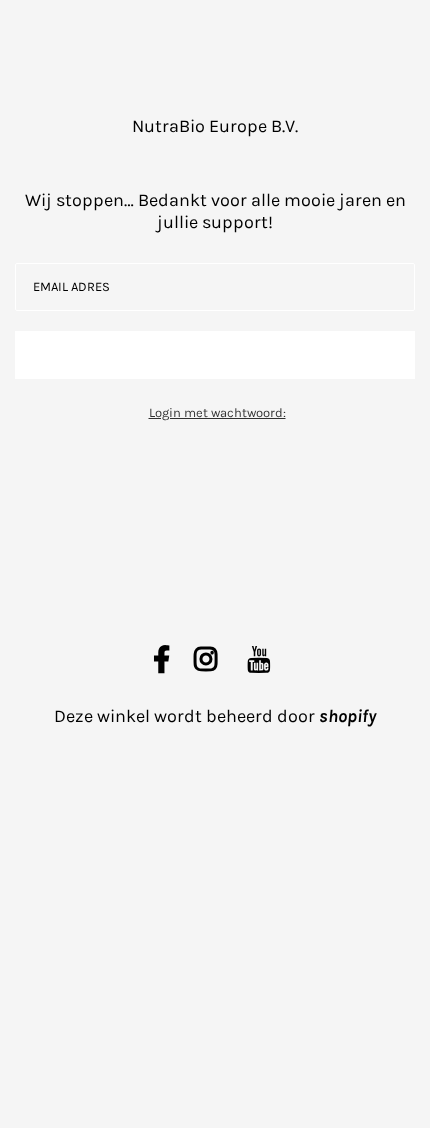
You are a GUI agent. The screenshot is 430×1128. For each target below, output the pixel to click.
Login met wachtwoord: (217, 412)
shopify (347, 716)
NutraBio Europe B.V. (215, 126)
